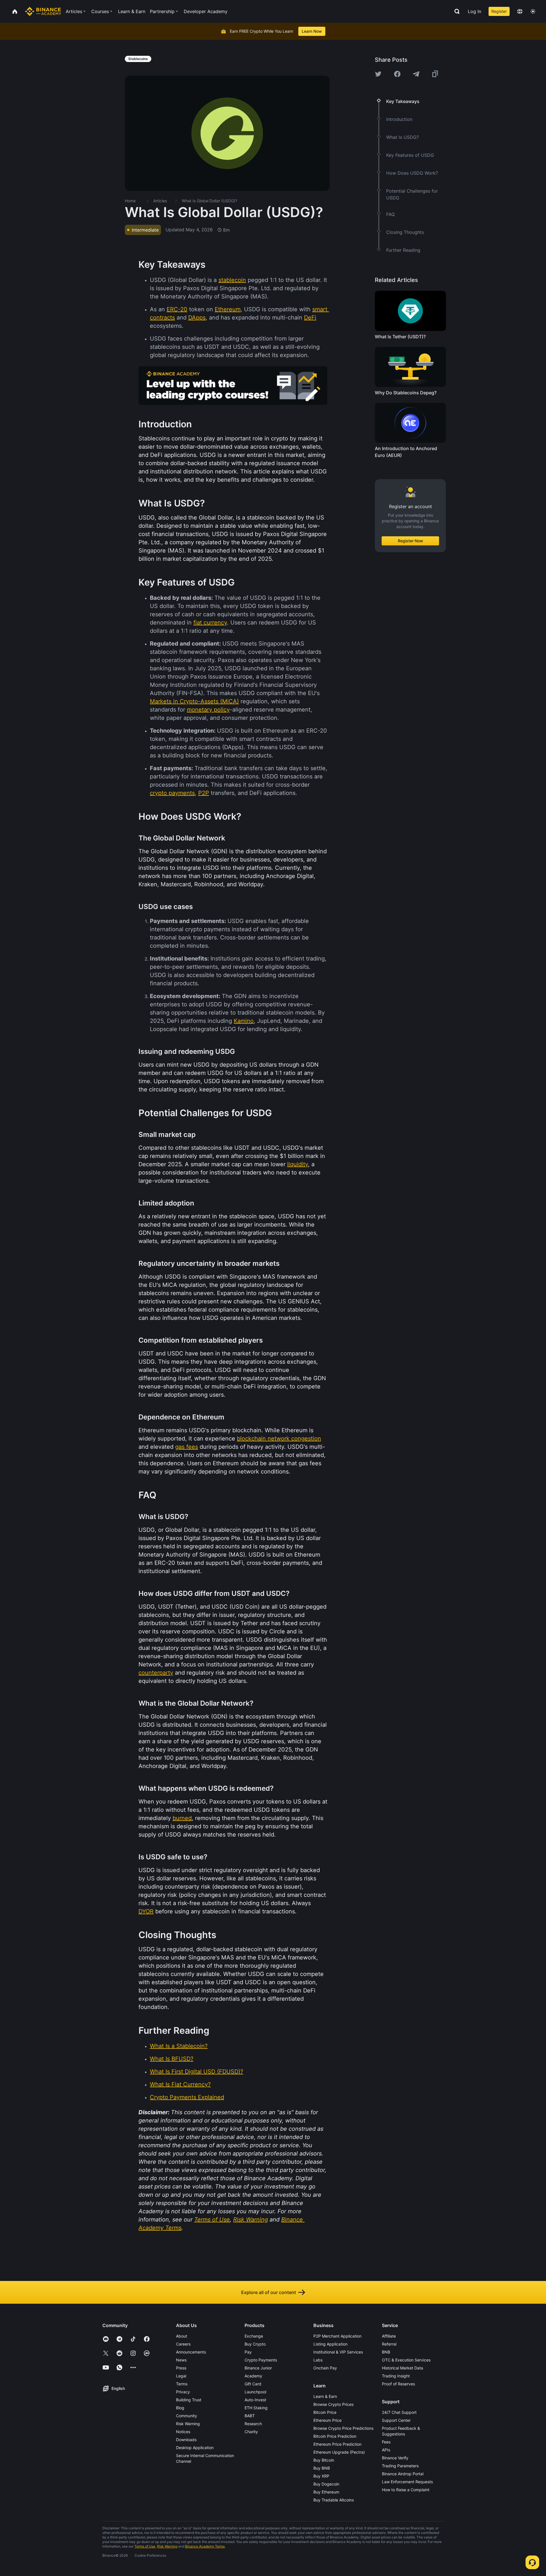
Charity (251, 2432)
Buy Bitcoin (324, 2460)
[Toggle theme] (533, 11)
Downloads (186, 2440)
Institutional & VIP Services (338, 2352)
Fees (386, 2442)
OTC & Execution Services (406, 2360)
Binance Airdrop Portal (403, 2474)
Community (187, 2416)
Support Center (396, 2420)
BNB (386, 2352)
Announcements (191, 2352)
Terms (182, 2384)
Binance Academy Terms (205, 2546)
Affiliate (389, 2336)
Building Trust (189, 2400)
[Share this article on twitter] (378, 74)
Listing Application (330, 2344)
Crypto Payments (261, 2360)
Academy (253, 2376)
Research (253, 2424)
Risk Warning (188, 2424)
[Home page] (43, 11)
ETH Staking (256, 2408)
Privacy (183, 2392)
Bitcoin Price (325, 2412)
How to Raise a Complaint (406, 2490)
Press (181, 2368)
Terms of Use (145, 2546)
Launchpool (255, 2392)
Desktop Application (195, 2448)
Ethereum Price (327, 2420)
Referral (389, 2344)
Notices (183, 2432)
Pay (248, 2352)
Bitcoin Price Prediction (335, 2436)
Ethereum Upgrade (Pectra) (339, 2452)
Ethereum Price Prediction (337, 2444)
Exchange (254, 2336)
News (181, 2360)
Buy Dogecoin (326, 2484)
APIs (386, 2450)
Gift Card (253, 2384)
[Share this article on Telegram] (416, 74)
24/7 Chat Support (399, 2412)
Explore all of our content (269, 2292)
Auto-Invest (255, 2400)
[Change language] (520, 11)
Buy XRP (321, 2476)
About (182, 2336)
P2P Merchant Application (337, 2336)
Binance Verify (395, 2458)
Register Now (410, 541)
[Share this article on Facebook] (397, 74)
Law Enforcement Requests (407, 2482)
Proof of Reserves (398, 2384)
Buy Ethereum (326, 2492)
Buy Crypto (255, 2344)
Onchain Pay (325, 2368)
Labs (318, 2360)
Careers (183, 2344)
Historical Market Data (403, 2368)
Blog (180, 2408)
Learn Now (312, 31)
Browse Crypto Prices (333, 2404)
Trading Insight (396, 2376)
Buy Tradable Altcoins (334, 2500)
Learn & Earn (325, 2396)
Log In (474, 11)
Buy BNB (322, 2468)
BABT (250, 2416)
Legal (181, 2376)
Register (499, 11)
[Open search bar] (455, 11)
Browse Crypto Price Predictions (343, 2428)
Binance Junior (258, 2368)
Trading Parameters (400, 2466)
